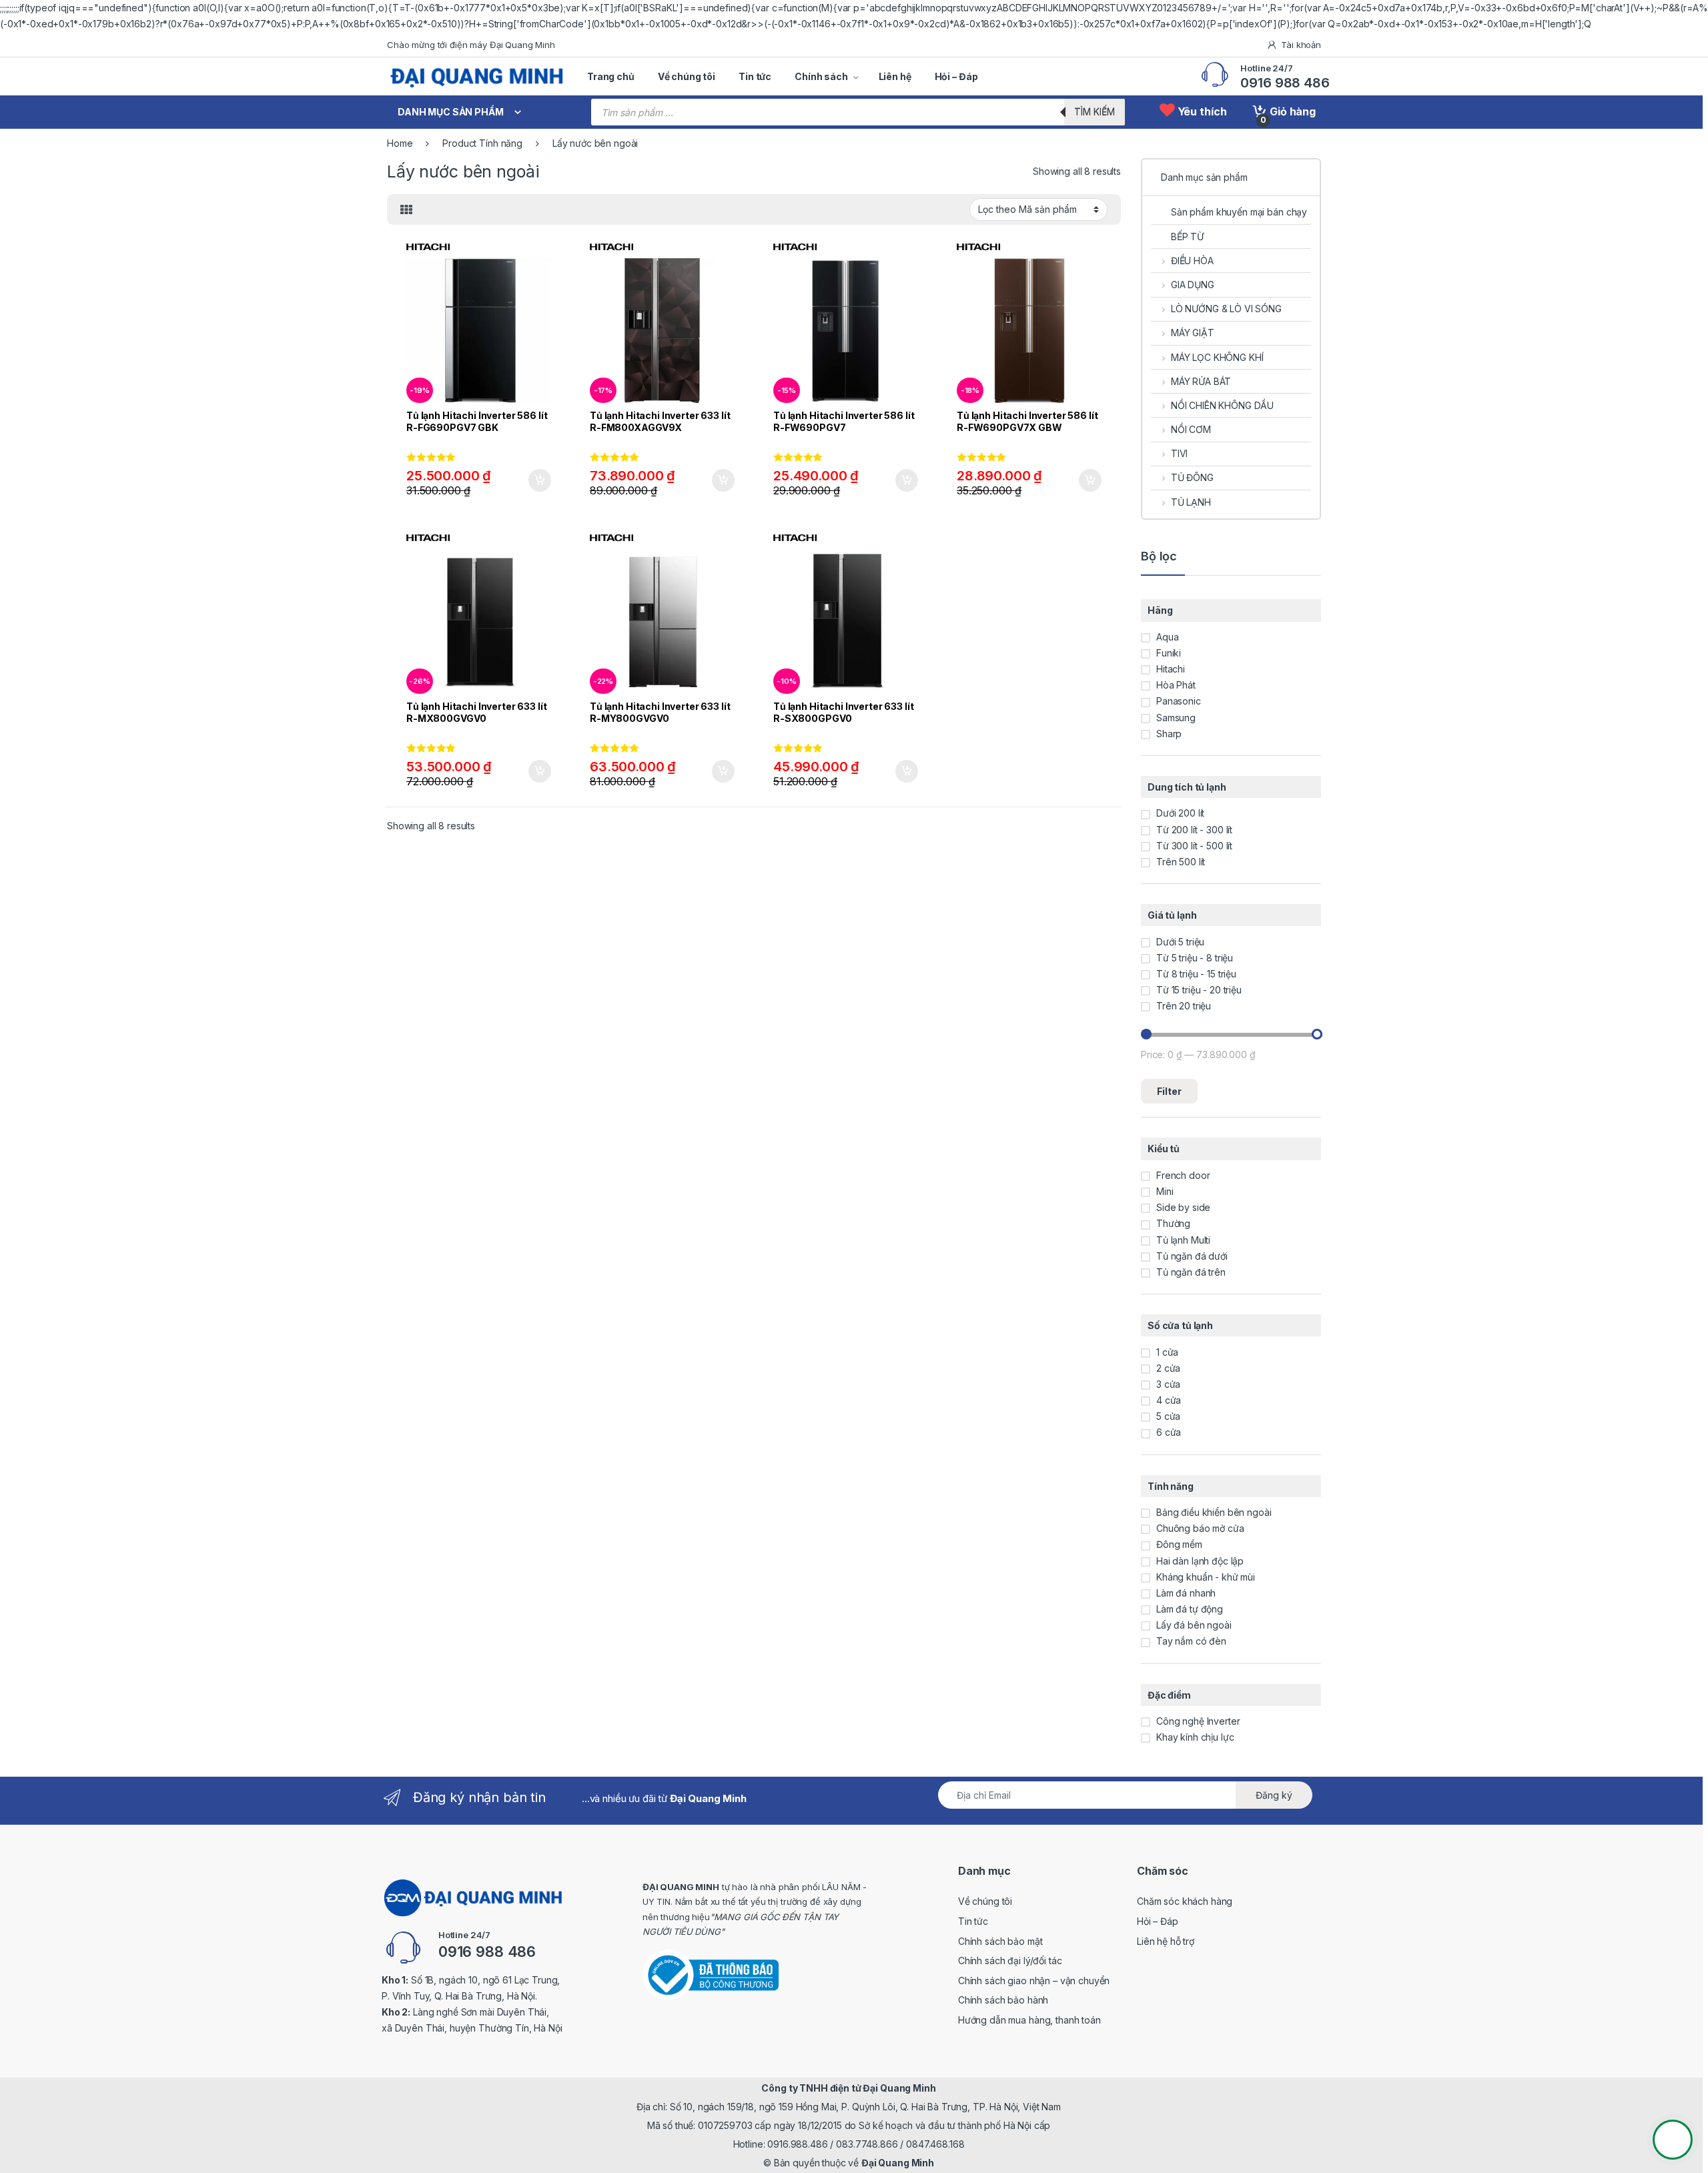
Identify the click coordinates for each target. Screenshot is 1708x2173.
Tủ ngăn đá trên (1191, 1272)
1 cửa (1167, 1352)
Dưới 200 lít (1180, 813)
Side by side (1183, 1207)
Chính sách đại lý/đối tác (1010, 1961)
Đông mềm (1179, 1544)
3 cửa (1168, 1384)
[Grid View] (406, 210)
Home (400, 143)
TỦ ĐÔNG (1192, 477)
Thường (1173, 1223)
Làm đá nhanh (1186, 1593)
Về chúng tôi (687, 76)
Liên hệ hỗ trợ (1166, 1941)
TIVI (1179, 453)
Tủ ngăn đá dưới (1192, 1256)
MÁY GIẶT (1193, 333)
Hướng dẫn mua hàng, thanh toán (1029, 2020)
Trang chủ (611, 76)
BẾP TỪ (1187, 237)
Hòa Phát (1176, 685)
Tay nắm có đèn (1191, 1641)
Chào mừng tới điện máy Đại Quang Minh (471, 45)
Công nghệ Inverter (1198, 1721)
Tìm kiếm (1095, 112)
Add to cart (540, 480)
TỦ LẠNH (1191, 502)
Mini (1165, 1191)
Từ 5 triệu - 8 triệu (1195, 958)
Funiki (1169, 653)
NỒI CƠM (1191, 429)
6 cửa (1169, 1432)
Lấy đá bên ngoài (1194, 1625)
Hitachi (1171, 669)
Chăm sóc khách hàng (1185, 1901)
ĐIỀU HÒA (1192, 261)
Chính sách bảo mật (1000, 1941)
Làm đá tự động (1190, 1609)
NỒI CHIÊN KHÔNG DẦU (1222, 405)
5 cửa (1168, 1416)
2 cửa (1168, 1368)
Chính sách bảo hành (1003, 2000)
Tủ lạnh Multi (1183, 1240)
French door (1183, 1175)
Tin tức (755, 76)
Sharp (1169, 734)
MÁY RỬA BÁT (1201, 381)
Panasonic (1179, 701)
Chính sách (821, 76)
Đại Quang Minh (898, 2163)
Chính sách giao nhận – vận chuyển (1034, 1981)
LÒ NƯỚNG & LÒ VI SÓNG (1226, 309)
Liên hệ (895, 76)
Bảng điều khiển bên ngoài (1214, 1512)
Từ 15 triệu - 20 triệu (1199, 990)
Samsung (1176, 718)
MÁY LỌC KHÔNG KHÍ (1217, 357)
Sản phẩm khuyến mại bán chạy (1239, 212)
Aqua (1167, 637)
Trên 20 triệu (1184, 1006)
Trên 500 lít (1181, 862)
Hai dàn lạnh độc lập (1200, 1561)
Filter (1169, 1091)
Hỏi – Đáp (956, 76)
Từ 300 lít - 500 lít (1194, 846)
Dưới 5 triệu (1180, 942)
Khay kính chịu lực (1195, 1737)
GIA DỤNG (1193, 285)
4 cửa (1169, 1400)
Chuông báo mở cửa (1200, 1528)
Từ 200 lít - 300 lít (1194, 830)
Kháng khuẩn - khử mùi (1206, 1577)
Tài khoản (1301, 45)
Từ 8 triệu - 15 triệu (1196, 974)
